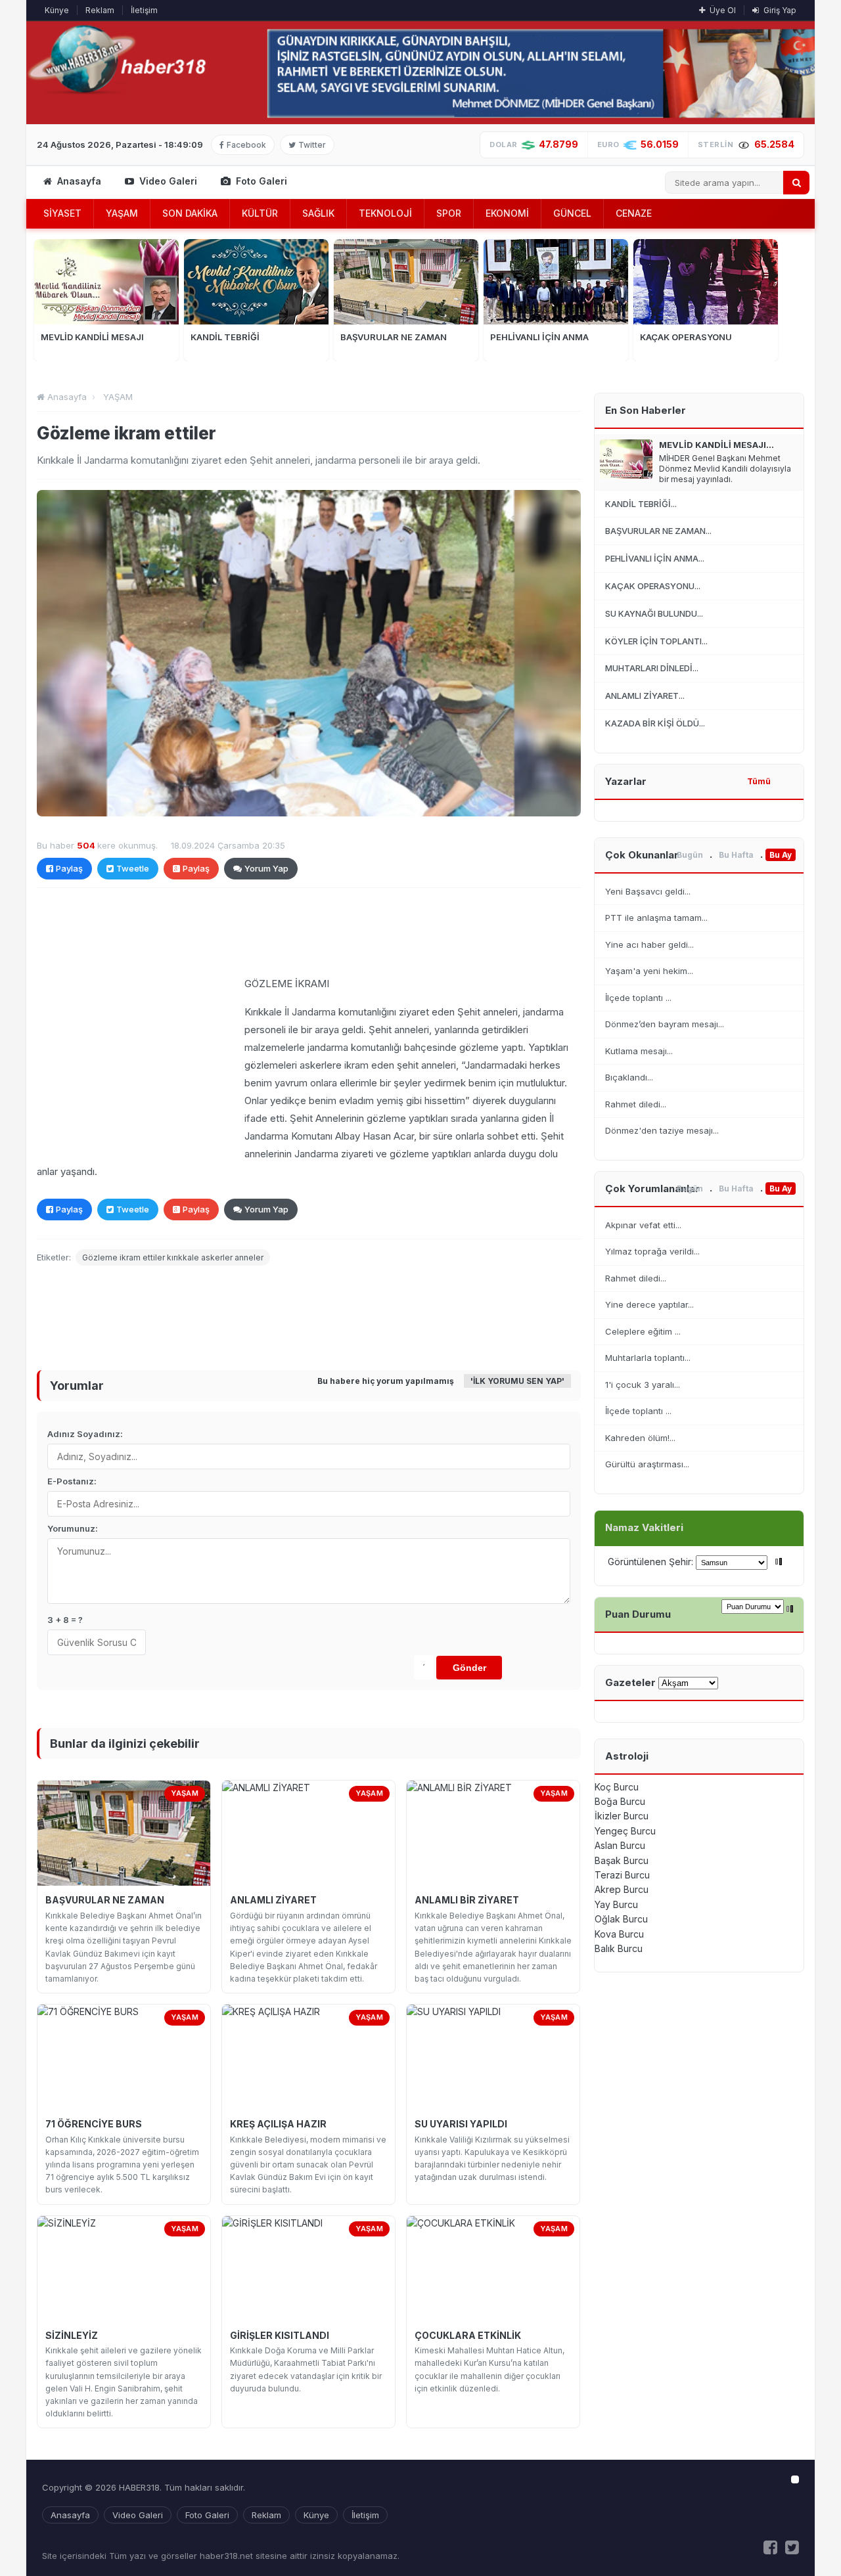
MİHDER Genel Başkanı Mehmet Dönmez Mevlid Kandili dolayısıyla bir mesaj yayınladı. (725, 469)
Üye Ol (722, 10)
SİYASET (62, 213)
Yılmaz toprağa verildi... (652, 1251)
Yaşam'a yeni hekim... (649, 971)
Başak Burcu (622, 1860)
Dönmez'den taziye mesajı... (662, 1130)
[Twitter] (792, 2547)
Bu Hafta (736, 855)
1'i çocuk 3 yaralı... (643, 1385)
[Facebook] (770, 2547)
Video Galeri (167, 181)
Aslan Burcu (620, 1845)
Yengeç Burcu (625, 1831)
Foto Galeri (260, 181)
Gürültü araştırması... (647, 1464)
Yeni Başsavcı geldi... (648, 891)
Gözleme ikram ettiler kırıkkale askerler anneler (173, 1257)
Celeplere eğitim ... (643, 1331)
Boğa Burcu (620, 1801)
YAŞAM (122, 213)
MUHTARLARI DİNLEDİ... (652, 668)
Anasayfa (78, 181)
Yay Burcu (616, 1904)
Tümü (759, 781)
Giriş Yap (779, 10)
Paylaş (69, 868)
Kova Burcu (619, 1934)
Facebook (244, 145)
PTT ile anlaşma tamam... (656, 918)
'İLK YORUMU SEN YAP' (517, 1381)
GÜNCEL (572, 213)
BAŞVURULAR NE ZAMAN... (658, 531)
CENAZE (634, 213)
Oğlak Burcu (621, 1919)
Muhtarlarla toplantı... (648, 1358)
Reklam (100, 10)
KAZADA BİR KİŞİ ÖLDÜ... (655, 723)
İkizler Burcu (622, 1816)
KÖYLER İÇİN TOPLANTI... (656, 641)
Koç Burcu (617, 1787)
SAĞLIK (318, 213)
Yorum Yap (266, 868)
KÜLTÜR (260, 213)
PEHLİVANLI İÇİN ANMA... (655, 558)
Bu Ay (781, 855)
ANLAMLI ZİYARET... (645, 696)
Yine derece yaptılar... (649, 1304)
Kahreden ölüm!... (640, 1438)
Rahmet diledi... (636, 1104)
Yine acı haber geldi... (649, 944)
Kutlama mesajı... (639, 1051)
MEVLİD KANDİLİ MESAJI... (716, 445)
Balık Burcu (619, 1948)
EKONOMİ (507, 213)
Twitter (310, 145)
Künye (57, 10)
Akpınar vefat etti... (643, 1225)
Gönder (469, 1668)
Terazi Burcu (622, 1875)
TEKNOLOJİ (385, 213)
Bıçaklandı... (629, 1077)
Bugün (690, 855)
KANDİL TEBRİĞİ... (641, 504)
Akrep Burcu (622, 1889)
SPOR (449, 213)
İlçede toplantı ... (638, 998)
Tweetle (133, 868)
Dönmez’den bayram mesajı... (665, 1024)
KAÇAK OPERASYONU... (653, 586)
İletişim (144, 10)
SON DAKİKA (190, 213)
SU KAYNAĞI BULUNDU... (654, 613)
